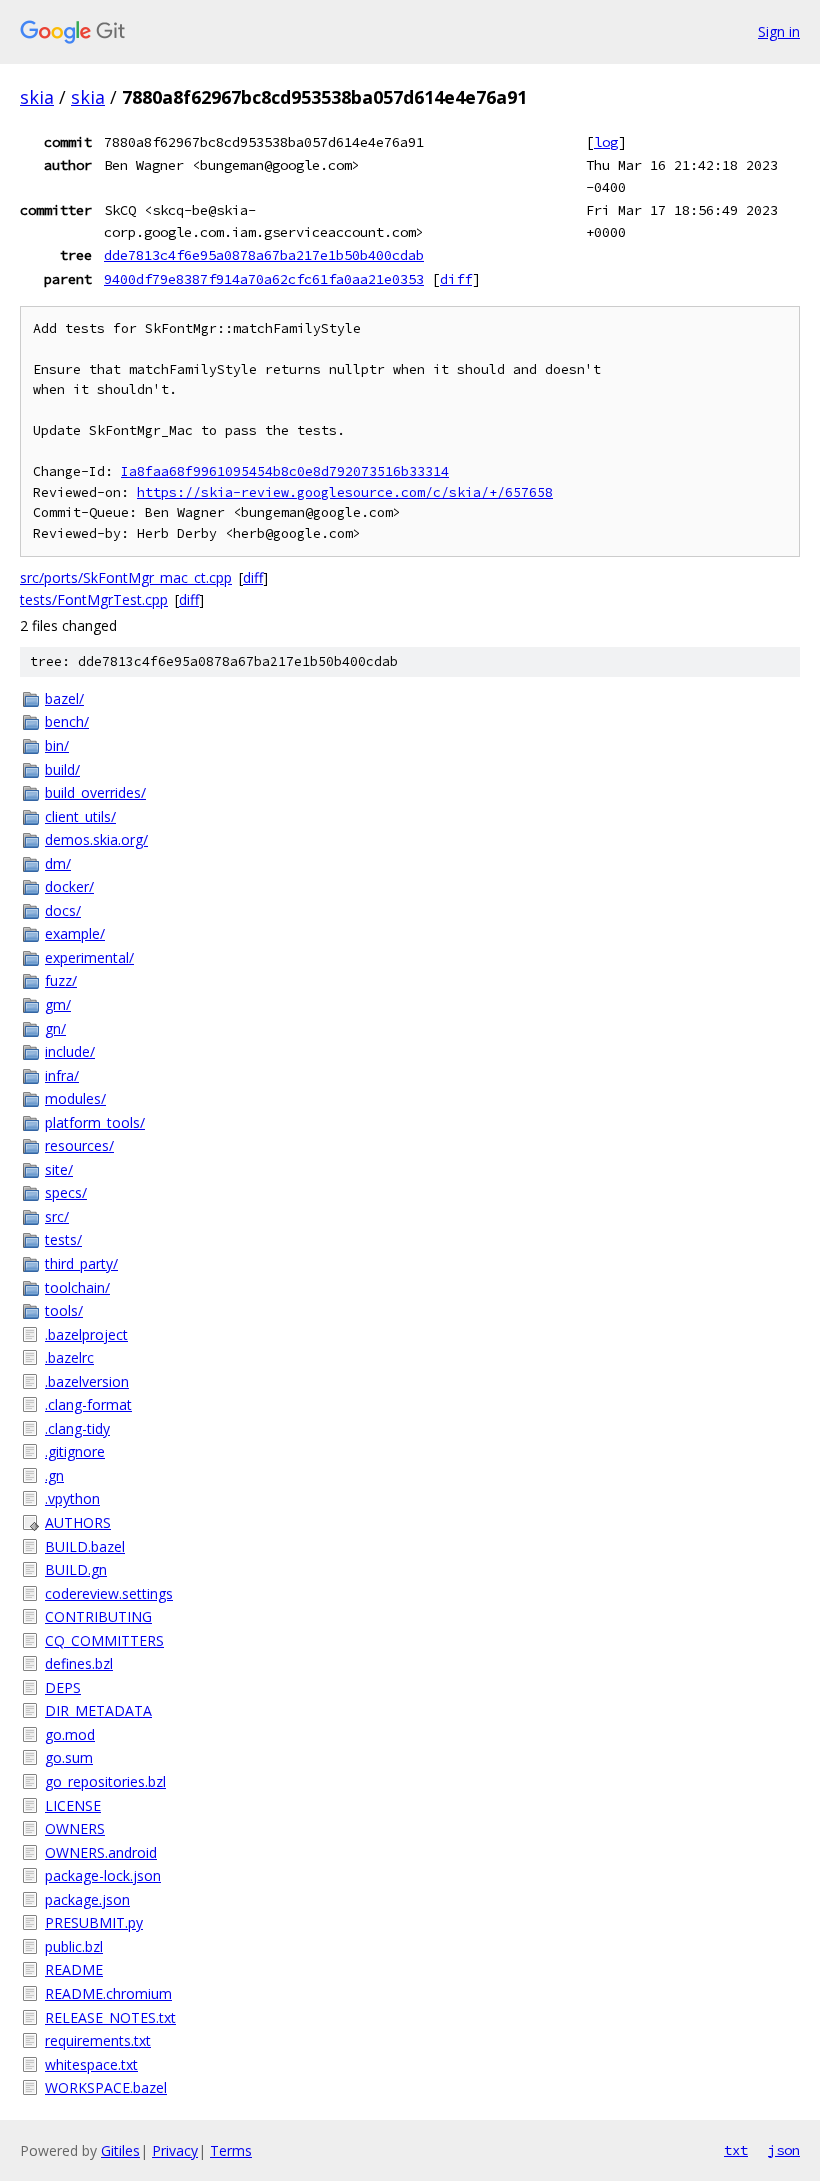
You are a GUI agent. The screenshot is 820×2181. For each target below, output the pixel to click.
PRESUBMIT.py (94, 1922)
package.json (87, 1899)
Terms (231, 2150)
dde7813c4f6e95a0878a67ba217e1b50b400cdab (264, 255)
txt (736, 2150)
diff (456, 279)
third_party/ (81, 1263)
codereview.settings (109, 1593)
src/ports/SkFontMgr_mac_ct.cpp (126, 577)
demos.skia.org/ (96, 839)
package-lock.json (103, 1875)
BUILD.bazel (85, 1546)
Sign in (779, 31)
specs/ (66, 1192)
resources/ (79, 1145)
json (784, 2150)
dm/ (58, 863)
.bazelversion (87, 1381)
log (606, 142)
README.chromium (108, 1993)
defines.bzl (79, 1663)
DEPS (63, 1687)
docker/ (69, 886)
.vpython (72, 1498)
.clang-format (88, 1404)
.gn (54, 1475)
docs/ (63, 910)
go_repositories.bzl (105, 1781)
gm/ (58, 1004)
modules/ (75, 1098)
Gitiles (120, 2150)
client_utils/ (80, 816)
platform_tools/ (95, 1122)
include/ (70, 1051)
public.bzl (74, 1946)
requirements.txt (98, 2040)
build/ (62, 769)
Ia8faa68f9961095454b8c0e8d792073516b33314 (285, 471)
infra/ (62, 1075)
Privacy (175, 2150)
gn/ (55, 1028)
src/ (57, 1216)
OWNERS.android (101, 1852)
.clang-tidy (77, 1428)
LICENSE (73, 1805)
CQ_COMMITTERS (104, 1640)
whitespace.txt (91, 2064)
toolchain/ (77, 1287)
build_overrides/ (95, 792)
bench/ (67, 721)
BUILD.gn (76, 1569)
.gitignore (75, 1451)
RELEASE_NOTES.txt (110, 2017)
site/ (59, 1169)
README (74, 1969)
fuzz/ (61, 980)
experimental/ (89, 957)
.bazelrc (69, 1357)
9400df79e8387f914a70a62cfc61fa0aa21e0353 (264, 279)
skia (37, 97)
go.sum (69, 1757)
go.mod (70, 1734)
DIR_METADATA (98, 1710)
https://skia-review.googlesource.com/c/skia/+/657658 (345, 492)
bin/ (57, 745)
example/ (75, 933)
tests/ (63, 1239)
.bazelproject (86, 1334)
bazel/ (64, 698)
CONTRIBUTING (98, 1616)
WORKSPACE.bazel (106, 2087)
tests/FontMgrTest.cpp (94, 599)
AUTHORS (78, 1522)
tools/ (64, 1310)
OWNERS (75, 1828)
